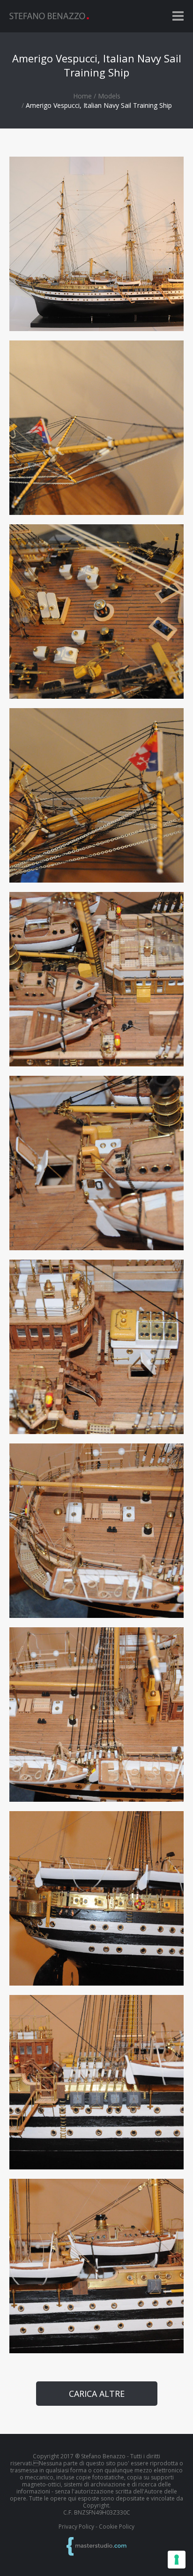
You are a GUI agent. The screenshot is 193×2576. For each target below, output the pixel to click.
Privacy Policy (76, 2527)
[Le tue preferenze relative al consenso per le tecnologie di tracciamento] (177, 2560)
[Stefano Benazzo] (49, 16)
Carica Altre (97, 2394)
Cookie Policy (117, 2527)
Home (82, 96)
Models (109, 96)
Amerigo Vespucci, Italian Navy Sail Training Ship (99, 105)
